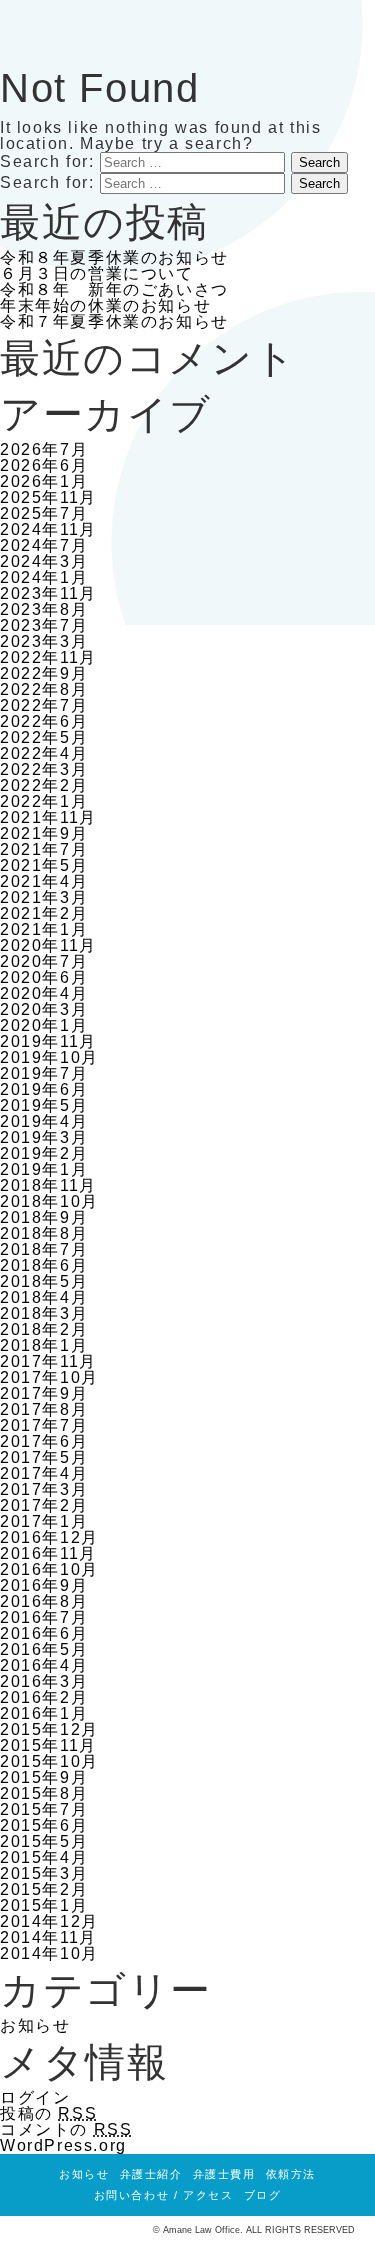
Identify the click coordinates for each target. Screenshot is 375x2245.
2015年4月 (44, 1857)
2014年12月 (49, 1921)
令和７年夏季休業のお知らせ (114, 321)
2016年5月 (44, 1649)
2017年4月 (44, 1473)
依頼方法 (291, 2174)
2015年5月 (44, 1841)
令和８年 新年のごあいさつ (114, 289)
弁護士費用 (224, 2174)
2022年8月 (44, 689)
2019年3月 (44, 1137)
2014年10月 (49, 1953)
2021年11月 (48, 817)
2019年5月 (44, 1105)
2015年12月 (49, 1729)
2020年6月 (44, 977)
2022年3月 (44, 769)
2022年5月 (44, 737)
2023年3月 (44, 641)
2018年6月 (44, 1265)
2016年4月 (44, 1665)
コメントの (66, 2129)
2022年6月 (44, 721)
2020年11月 (48, 945)
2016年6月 (44, 1633)
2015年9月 (44, 1777)
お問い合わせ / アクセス (164, 2195)
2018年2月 (44, 1329)
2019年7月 (44, 1073)
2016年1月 (44, 1713)
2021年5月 (44, 865)
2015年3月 (44, 1873)
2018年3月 (44, 1313)
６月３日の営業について (97, 273)
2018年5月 (44, 1281)
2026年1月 (44, 481)
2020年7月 (44, 961)
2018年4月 (44, 1297)
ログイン (35, 2097)
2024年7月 (44, 545)
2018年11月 (48, 1185)
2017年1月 (44, 1521)
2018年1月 (44, 1345)
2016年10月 (49, 1569)
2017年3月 (44, 1489)
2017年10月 (49, 1377)
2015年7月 (44, 1809)
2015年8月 (44, 1793)
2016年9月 (44, 1585)
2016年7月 (44, 1617)
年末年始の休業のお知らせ (105, 305)
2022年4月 (44, 753)
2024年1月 (44, 577)
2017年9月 (44, 1393)
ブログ (263, 2195)
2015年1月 (44, 1905)
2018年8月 (44, 1233)
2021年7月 (44, 849)
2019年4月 (44, 1121)
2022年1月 (44, 801)
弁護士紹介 (151, 2174)
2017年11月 (48, 1361)
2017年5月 (44, 1457)
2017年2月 (44, 1505)
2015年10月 (49, 1761)
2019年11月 (48, 1041)
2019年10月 (49, 1057)
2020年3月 (44, 1009)
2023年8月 (44, 609)
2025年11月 (48, 497)
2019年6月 (44, 1089)
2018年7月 (44, 1249)
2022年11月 (48, 657)
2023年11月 (48, 593)
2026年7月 (44, 449)
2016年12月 (49, 1537)
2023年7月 (44, 625)
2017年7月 (44, 1425)
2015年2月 (44, 1889)
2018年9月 (44, 1217)
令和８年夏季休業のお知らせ (114, 257)
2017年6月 (44, 1441)
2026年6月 (44, 465)
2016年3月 (44, 1681)
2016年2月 (44, 1697)
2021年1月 (44, 929)
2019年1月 (44, 1169)
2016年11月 (48, 1553)
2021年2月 (44, 913)
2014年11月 (48, 1937)
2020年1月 (44, 1025)
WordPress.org (63, 2145)
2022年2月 (44, 785)
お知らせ (35, 2025)
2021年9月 (44, 833)
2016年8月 (44, 1601)
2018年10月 (49, 1201)
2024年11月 (48, 529)
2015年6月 (44, 1825)
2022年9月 (44, 673)
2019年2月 (44, 1153)
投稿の (48, 2113)
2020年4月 (44, 993)
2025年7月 (44, 513)
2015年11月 (48, 1745)
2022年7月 (44, 705)
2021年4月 (44, 881)
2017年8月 (44, 1409)
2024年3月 (44, 561)
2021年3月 (44, 897)
